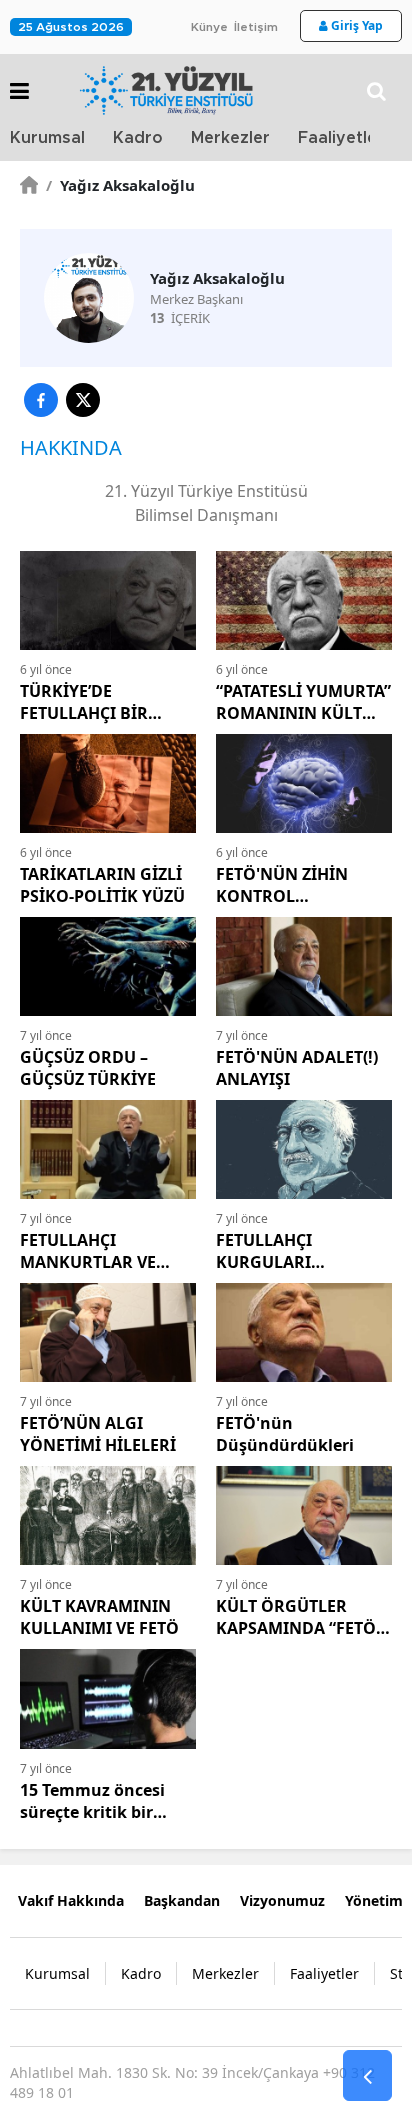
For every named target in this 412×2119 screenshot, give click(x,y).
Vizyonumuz (282, 1900)
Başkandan (182, 1900)
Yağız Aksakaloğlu (120, 185)
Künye (209, 27)
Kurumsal (47, 138)
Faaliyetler (341, 138)
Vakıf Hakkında (71, 1900)
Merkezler (230, 138)
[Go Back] (367, 2076)
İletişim (256, 27)
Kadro (138, 138)
